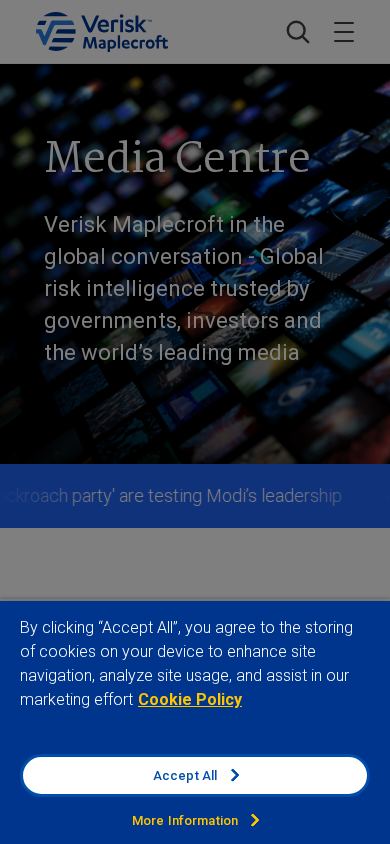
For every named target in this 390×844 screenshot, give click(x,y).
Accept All (185, 775)
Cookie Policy (190, 699)
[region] (195, 721)
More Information (185, 820)
